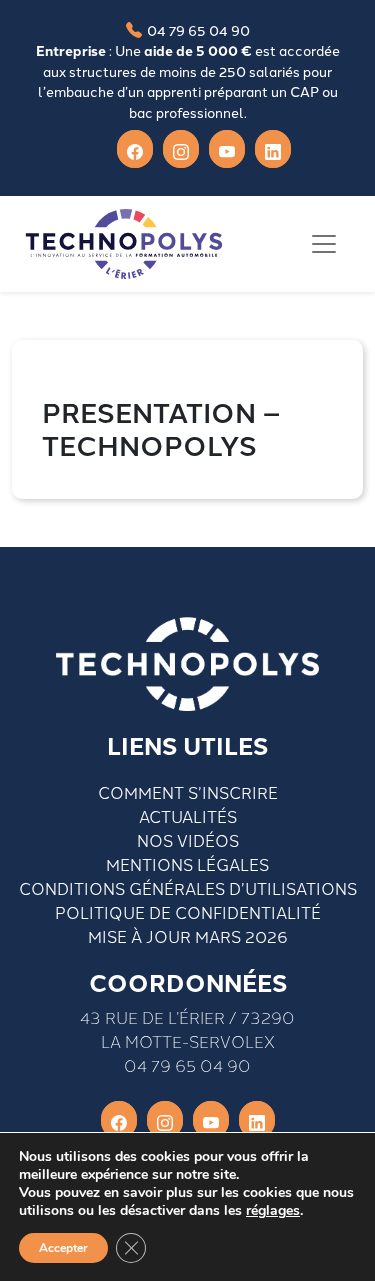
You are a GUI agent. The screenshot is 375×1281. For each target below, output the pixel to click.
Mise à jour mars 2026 (188, 936)
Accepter (63, 1248)
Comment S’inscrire (188, 792)
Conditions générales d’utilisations (188, 888)
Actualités (188, 816)
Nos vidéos (188, 840)
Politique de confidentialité (188, 912)
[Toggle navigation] (324, 244)
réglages (273, 1211)
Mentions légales (187, 864)
